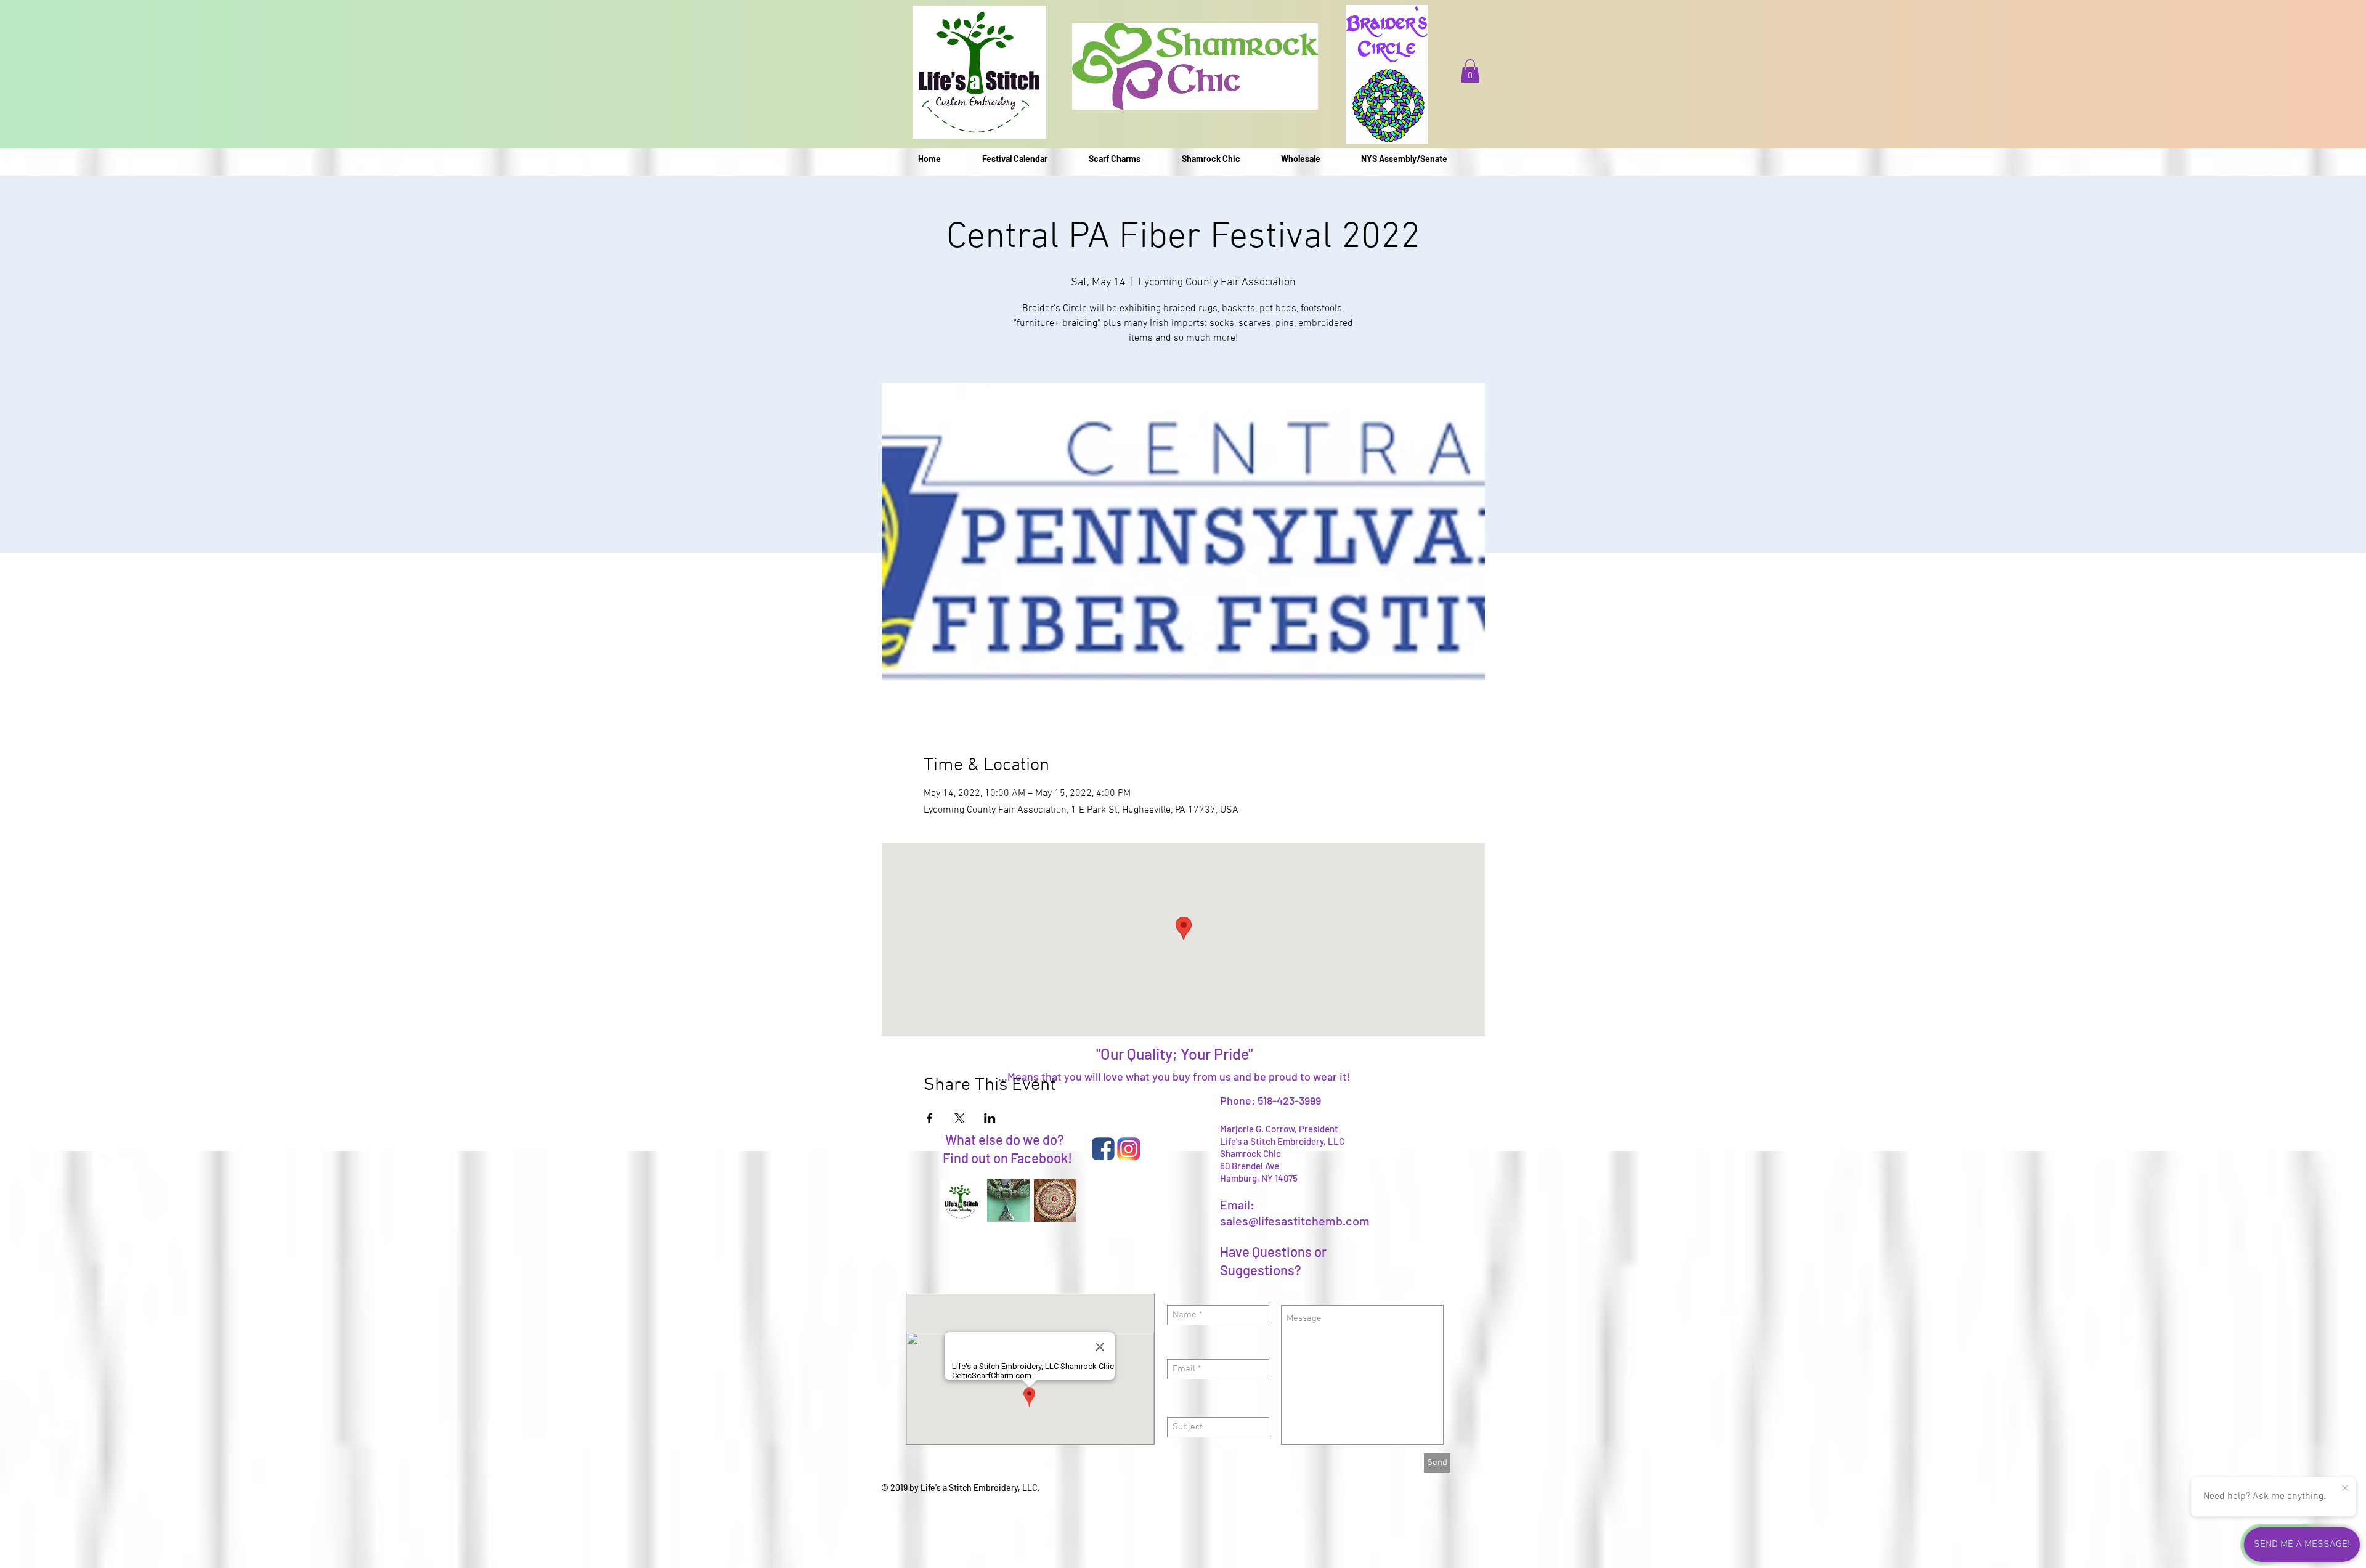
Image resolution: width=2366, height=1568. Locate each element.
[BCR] (1055, 1200)
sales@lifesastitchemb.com (1295, 1221)
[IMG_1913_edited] (1008, 1200)
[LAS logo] (961, 1200)
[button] (1470, 71)
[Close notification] (2345, 1489)
